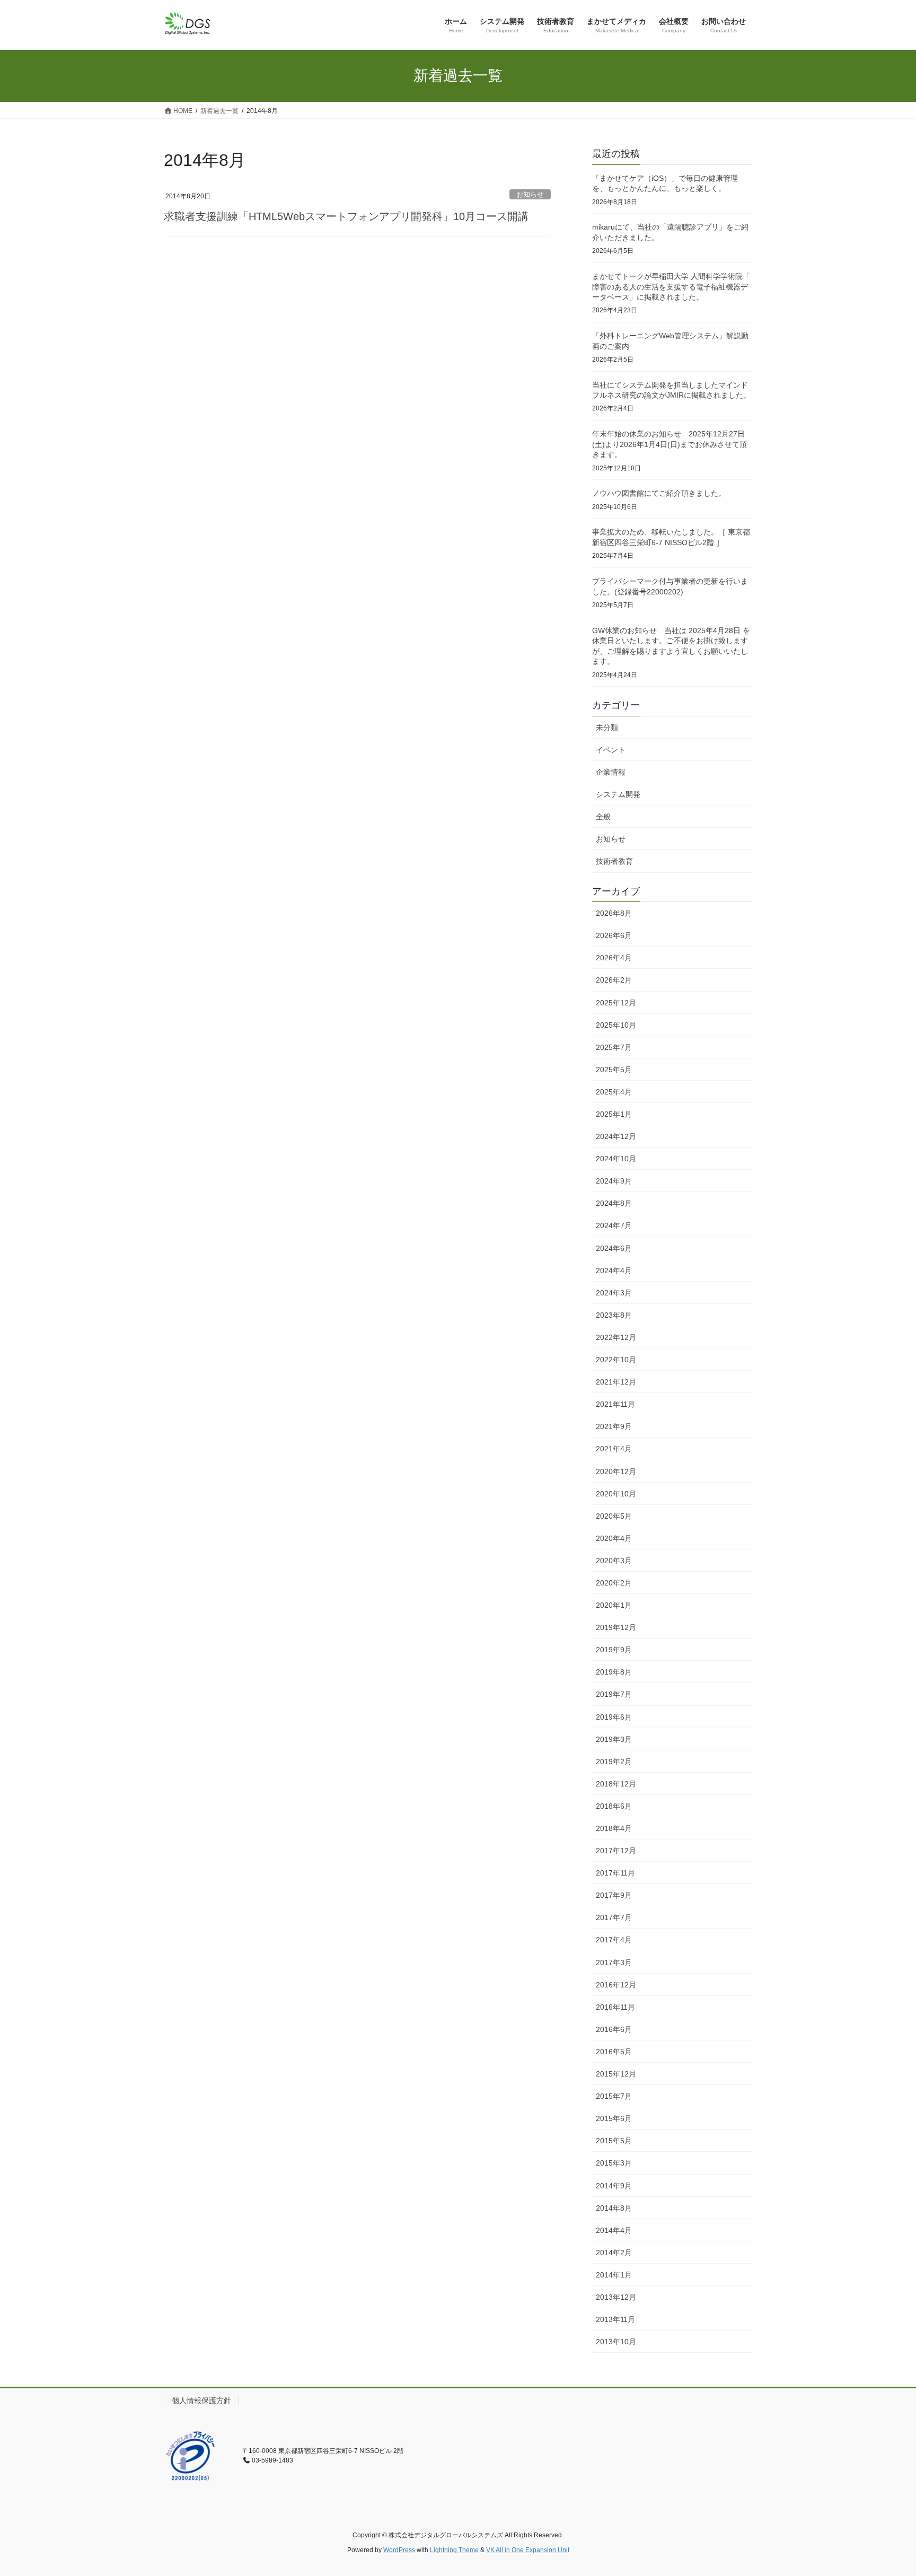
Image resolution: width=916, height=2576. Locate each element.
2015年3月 (614, 2163)
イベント (611, 750)
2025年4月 (614, 1092)
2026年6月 (614, 935)
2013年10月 (616, 2342)
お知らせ (530, 194)
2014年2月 (614, 2253)
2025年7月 (614, 1047)
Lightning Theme (454, 2550)
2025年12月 (616, 1003)
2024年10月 (616, 1159)
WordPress (399, 2550)
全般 (603, 817)
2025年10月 (616, 1025)
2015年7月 (614, 2096)
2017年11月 (615, 1873)
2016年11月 (615, 2007)
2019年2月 (614, 1762)
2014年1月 (614, 2275)
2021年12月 (616, 1382)
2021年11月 (615, 1404)
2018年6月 (614, 1806)
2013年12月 (616, 2297)
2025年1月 (614, 1114)
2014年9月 (614, 2186)
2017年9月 (614, 1895)
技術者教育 (614, 861)
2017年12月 (616, 1851)
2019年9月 (614, 1650)
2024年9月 (614, 1181)
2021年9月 (614, 1426)
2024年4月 (614, 1271)
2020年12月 (616, 1471)
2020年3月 (614, 1561)
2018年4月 (614, 1828)
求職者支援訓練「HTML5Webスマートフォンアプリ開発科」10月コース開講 (346, 216)
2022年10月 (616, 1360)
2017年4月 (614, 1940)
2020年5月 (614, 1516)
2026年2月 (614, 980)
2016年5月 (614, 2052)
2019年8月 (614, 1672)
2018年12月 (616, 1784)
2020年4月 (614, 1538)
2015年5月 (614, 2141)
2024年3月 (614, 1293)
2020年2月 (614, 1583)
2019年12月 (616, 1627)
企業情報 (611, 772)
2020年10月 (616, 1494)
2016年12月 (616, 1985)
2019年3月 (614, 1739)
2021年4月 (614, 1449)
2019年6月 (614, 1717)
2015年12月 (616, 2074)
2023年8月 (614, 1315)
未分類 (607, 728)
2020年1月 (614, 1605)
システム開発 (618, 794)
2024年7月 (614, 1225)
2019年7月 (614, 1694)
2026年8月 (614, 913)
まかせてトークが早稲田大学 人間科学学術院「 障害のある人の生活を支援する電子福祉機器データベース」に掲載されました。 (671, 287)
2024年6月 (614, 1248)
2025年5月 (614, 1070)
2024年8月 (614, 1203)
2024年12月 (616, 1136)
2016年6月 (614, 2029)
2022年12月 (616, 1337)
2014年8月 (614, 2208)
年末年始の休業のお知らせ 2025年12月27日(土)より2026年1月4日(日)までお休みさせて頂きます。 (670, 444)
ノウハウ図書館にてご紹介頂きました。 (659, 493)
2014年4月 (614, 2230)
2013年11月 (615, 2319)
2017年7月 (614, 1917)
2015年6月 (614, 2118)
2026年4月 (614, 958)
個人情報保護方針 (201, 2400)
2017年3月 (614, 1962)
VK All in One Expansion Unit (528, 2550)
